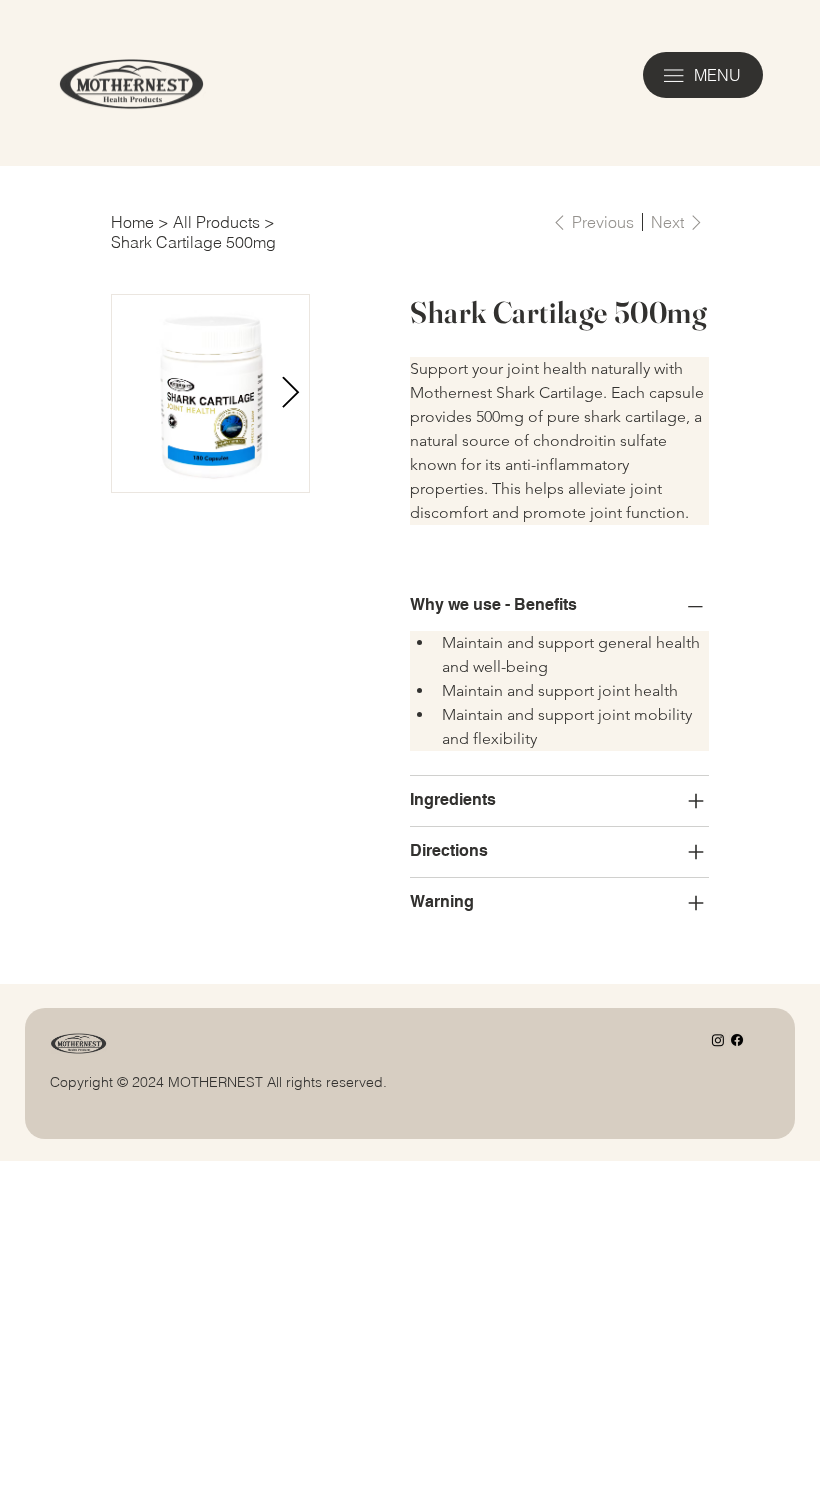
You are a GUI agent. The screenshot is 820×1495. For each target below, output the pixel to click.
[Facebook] (737, 1040)
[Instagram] (718, 1040)
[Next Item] (290, 393)
